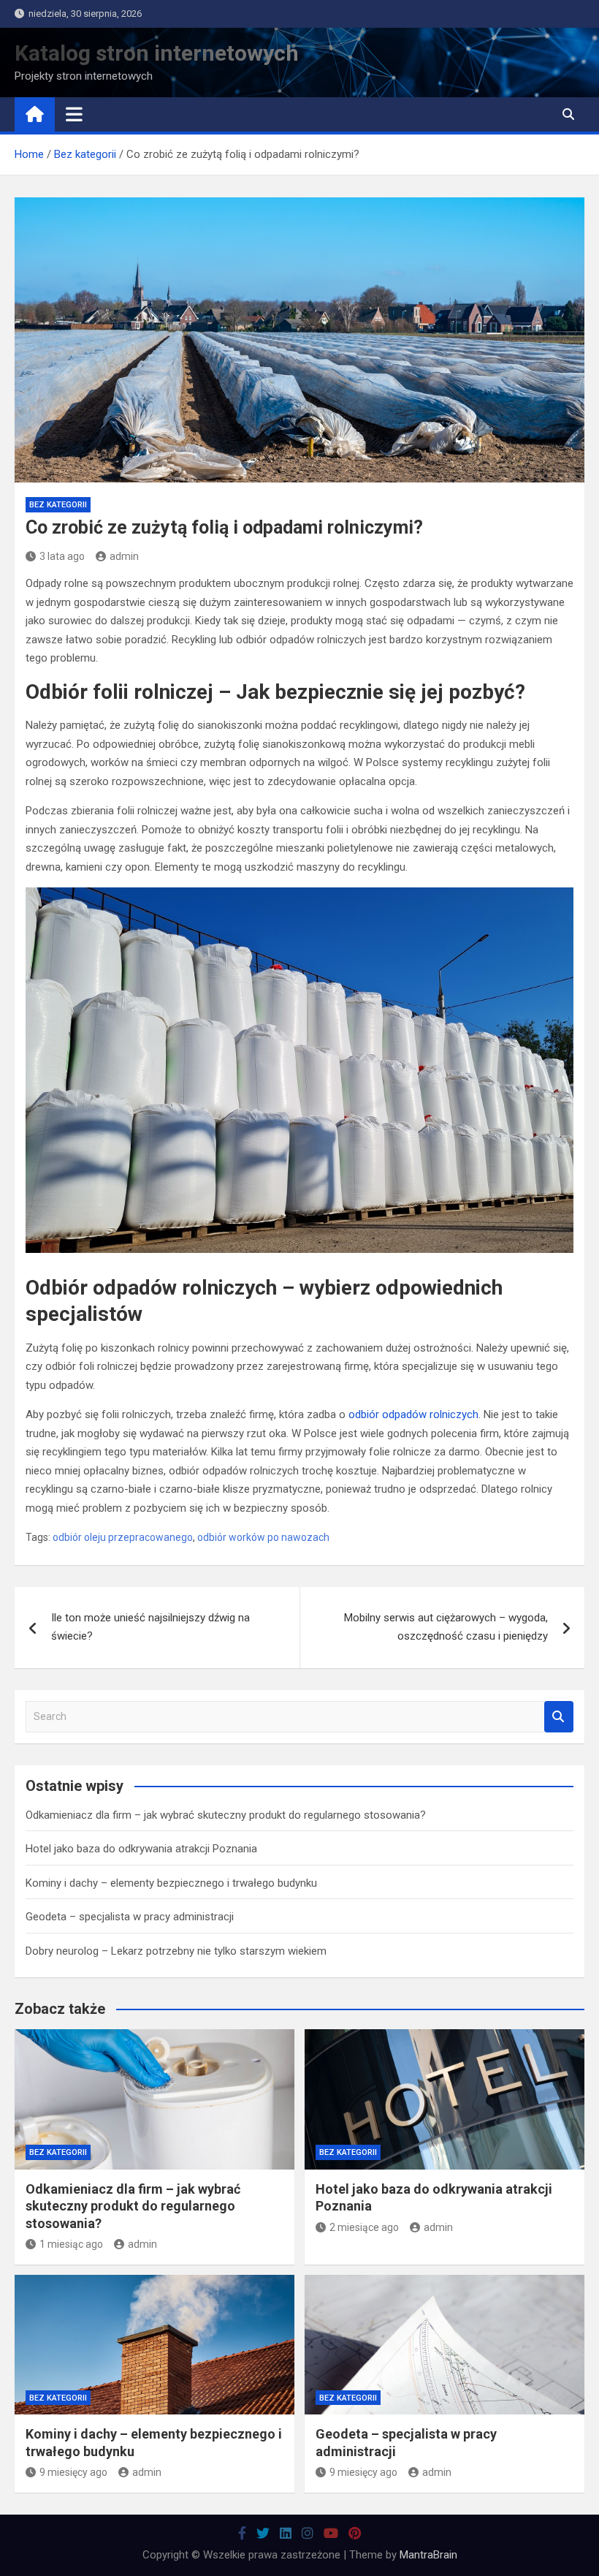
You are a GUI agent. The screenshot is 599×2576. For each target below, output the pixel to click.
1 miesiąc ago (71, 2244)
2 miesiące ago (364, 2227)
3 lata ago (62, 556)
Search (559, 1717)
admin (124, 556)
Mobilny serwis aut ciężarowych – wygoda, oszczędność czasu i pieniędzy (446, 1627)
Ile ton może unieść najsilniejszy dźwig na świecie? (150, 1627)
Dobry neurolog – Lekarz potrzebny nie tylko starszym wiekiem (176, 1951)
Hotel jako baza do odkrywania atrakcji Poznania (141, 1849)
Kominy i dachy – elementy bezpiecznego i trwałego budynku (171, 1883)
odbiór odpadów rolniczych (413, 1414)
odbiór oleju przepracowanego (123, 1537)
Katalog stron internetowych (157, 53)
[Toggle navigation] (74, 114)
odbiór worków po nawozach (263, 1537)
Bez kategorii (58, 505)
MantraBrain (428, 2555)
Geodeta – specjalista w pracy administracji (130, 1917)
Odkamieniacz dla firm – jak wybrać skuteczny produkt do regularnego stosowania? (226, 1815)
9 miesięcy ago (73, 2472)
